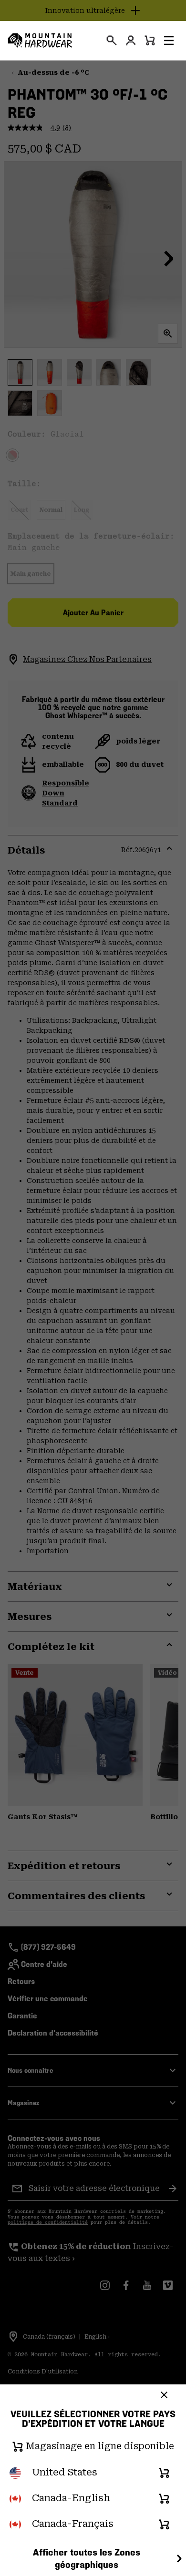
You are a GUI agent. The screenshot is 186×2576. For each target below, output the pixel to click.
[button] (169, 41)
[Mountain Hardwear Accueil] (40, 41)
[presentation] (112, 41)
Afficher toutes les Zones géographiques (87, 2559)
